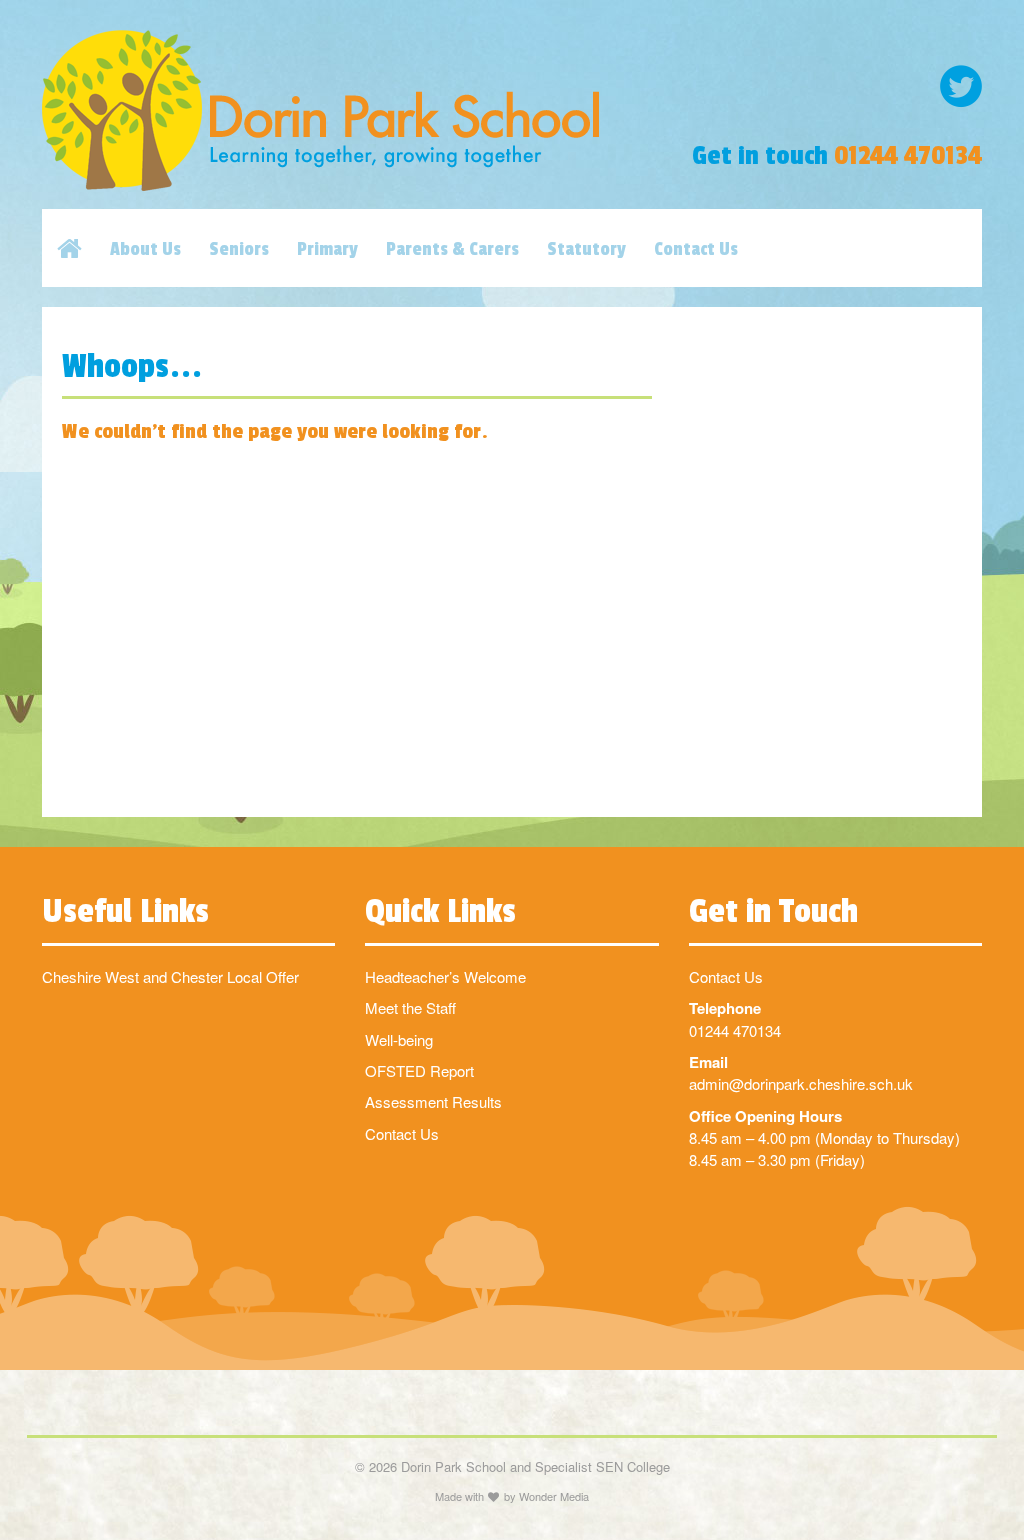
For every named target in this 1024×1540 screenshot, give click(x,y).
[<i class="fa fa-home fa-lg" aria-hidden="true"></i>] (83, 248)
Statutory (586, 249)
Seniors (239, 249)
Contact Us (696, 249)
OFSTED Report (419, 1070)
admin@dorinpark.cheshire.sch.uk (801, 1083)
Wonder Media (554, 1496)
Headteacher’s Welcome (445, 976)
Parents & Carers (452, 249)
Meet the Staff (410, 1007)
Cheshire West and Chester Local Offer (170, 976)
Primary (327, 249)
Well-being (399, 1039)
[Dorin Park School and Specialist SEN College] (350, 110)
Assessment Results (433, 1101)
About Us (145, 249)
